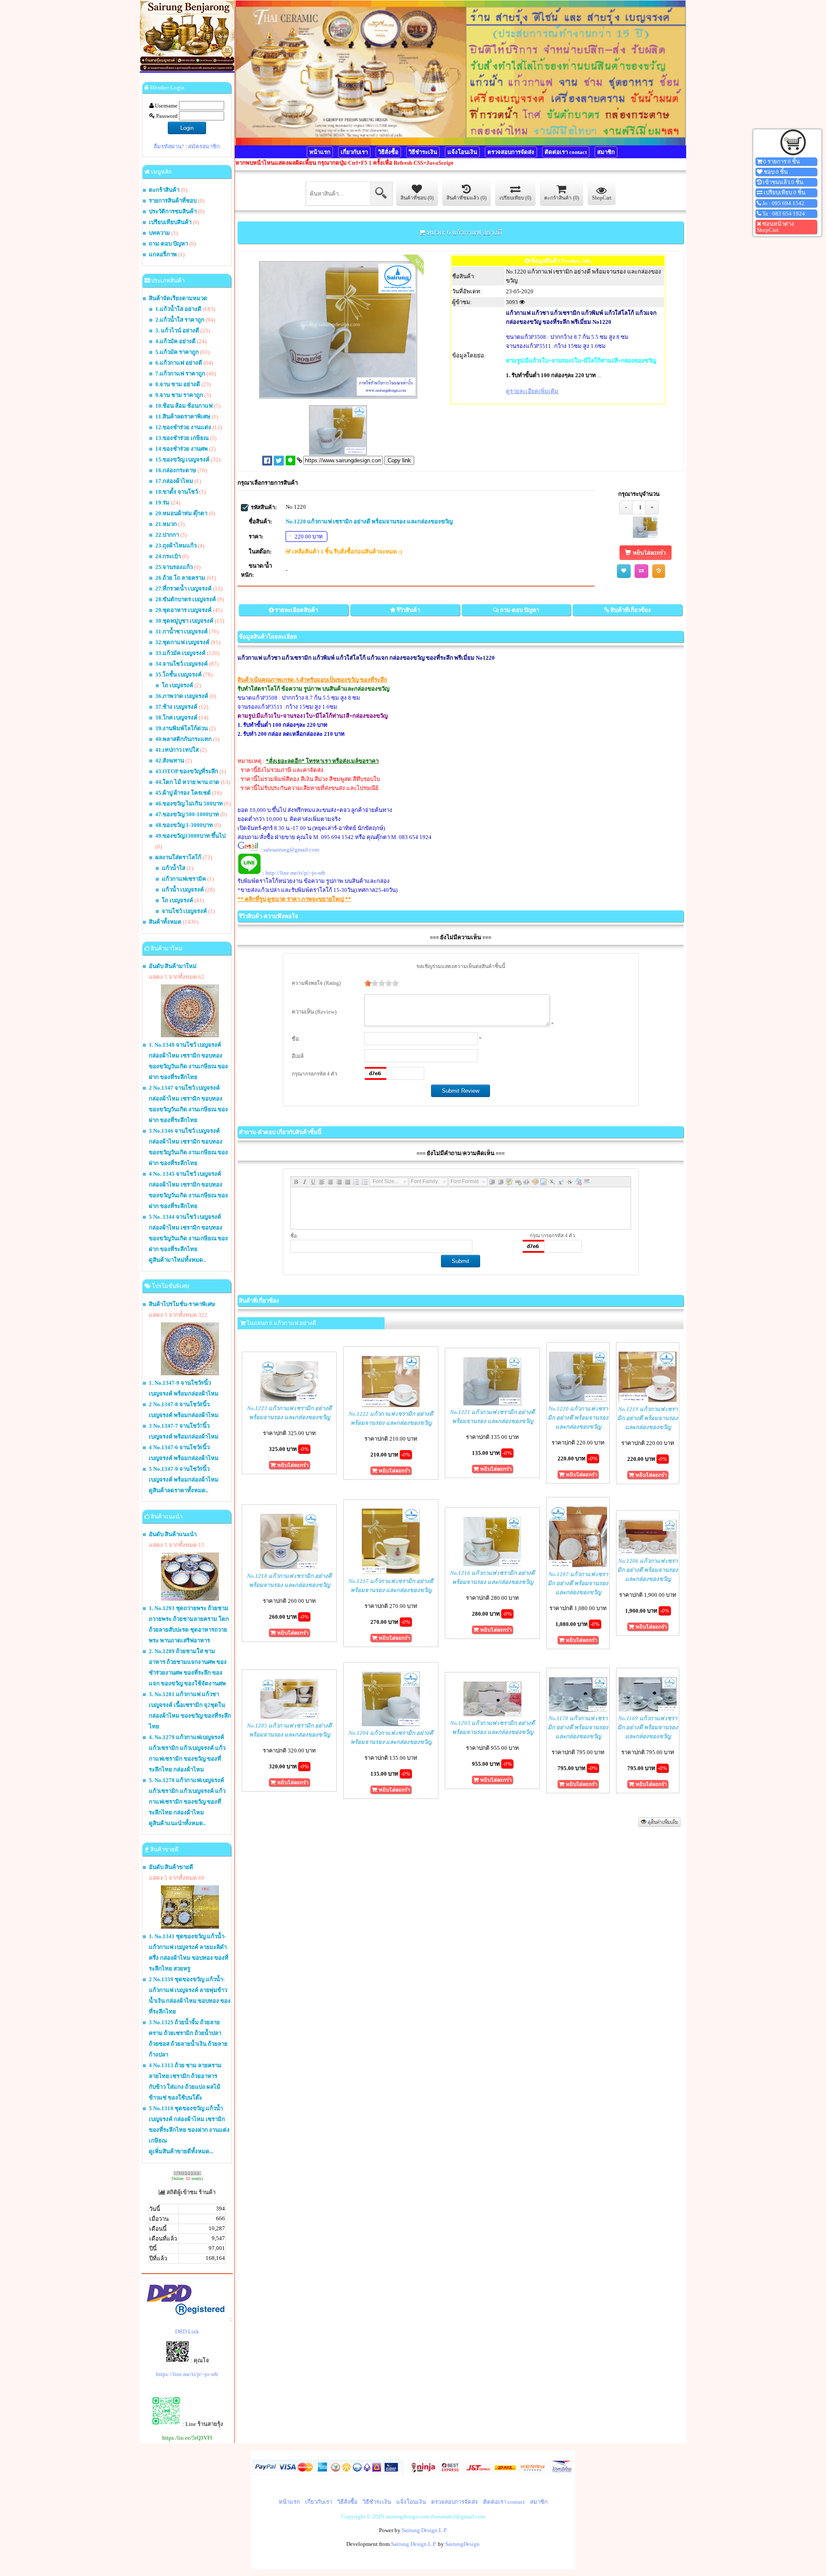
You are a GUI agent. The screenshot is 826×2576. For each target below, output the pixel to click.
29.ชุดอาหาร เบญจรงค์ (183, 610)
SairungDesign (462, 2544)
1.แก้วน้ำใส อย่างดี (178, 309)
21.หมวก (166, 524)
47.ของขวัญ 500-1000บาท (187, 814)
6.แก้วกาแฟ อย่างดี (179, 363)
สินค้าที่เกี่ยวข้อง (631, 610)
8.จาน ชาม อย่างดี (178, 384)
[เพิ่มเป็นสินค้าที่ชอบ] (624, 571)
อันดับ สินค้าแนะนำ (173, 1534)
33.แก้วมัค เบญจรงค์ (180, 653)
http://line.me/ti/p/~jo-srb (295, 873)
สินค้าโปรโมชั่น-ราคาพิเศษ (182, 1304)
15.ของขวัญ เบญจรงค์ (182, 460)
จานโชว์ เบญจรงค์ (184, 911)
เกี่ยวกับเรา (354, 152)
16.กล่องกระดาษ (176, 470)
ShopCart (602, 198)
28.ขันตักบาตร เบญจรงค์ (186, 599)
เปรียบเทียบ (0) (515, 198)
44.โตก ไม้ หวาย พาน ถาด (187, 782)
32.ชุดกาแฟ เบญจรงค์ (182, 642)
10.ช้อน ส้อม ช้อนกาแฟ (184, 406)
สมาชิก (606, 152)
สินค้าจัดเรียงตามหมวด (178, 298)
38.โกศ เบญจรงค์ (176, 718)
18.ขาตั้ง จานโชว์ (177, 492)
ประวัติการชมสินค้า (173, 211)
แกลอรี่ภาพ (163, 254)
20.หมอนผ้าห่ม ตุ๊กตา (181, 513)
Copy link (399, 460)
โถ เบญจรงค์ (177, 685)
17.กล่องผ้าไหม (174, 481)
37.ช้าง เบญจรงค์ (176, 707)
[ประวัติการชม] (659, 571)
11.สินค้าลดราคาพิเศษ (183, 417)
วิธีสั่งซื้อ (388, 152)
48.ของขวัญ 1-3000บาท (184, 825)
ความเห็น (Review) (314, 1012)
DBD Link (187, 2332)
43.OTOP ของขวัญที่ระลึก (187, 771)
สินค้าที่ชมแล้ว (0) (467, 198)
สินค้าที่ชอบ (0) (417, 198)
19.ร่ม (162, 503)
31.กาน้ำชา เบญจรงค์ (182, 632)
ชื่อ (295, 1039)
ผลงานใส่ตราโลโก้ (178, 857)
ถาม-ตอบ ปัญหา (168, 244)
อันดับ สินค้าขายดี (171, 1867)
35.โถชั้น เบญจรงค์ (179, 675)
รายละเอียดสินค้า (296, 610)
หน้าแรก (320, 152)
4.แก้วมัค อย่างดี (176, 341)
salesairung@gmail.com (291, 850)
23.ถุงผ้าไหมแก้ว (176, 546)
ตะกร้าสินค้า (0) (562, 198)
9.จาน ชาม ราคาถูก (179, 395)
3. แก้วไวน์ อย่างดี (177, 330)
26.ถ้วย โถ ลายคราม (180, 578)
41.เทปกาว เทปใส (177, 750)
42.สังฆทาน (170, 761)
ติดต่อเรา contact (566, 152)
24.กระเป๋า (168, 556)
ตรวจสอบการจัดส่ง (511, 152)
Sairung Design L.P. (425, 2530)
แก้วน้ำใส (174, 868)
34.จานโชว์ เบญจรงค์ (182, 664)
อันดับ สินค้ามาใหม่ (173, 966)
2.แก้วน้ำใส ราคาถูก (180, 320)
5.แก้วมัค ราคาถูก (177, 352)
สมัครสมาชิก (204, 146)
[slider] (382, 983)
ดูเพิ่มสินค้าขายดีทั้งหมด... (181, 2151)
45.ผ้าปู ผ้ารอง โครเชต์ (183, 793)
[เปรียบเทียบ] (641, 571)
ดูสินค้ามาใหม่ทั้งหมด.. (177, 1260)
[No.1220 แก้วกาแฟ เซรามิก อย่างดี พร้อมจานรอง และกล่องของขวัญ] (645, 536)
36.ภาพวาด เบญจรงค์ (182, 696)
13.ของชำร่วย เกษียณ (182, 438)
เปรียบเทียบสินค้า (170, 222)
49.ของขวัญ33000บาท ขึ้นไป (190, 836)
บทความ (160, 233)
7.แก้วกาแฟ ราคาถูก (180, 373)
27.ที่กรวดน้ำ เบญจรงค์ (183, 589)
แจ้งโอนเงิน (462, 152)
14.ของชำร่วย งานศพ (182, 449)
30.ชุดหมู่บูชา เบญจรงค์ (184, 621)
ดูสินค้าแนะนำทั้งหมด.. (177, 1823)
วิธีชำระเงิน (423, 152)
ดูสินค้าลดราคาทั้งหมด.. (179, 1490)
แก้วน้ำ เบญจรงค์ (183, 890)
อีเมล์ (298, 1056)
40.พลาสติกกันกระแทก (183, 739)
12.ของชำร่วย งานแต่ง (183, 427)
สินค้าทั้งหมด (165, 922)
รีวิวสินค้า (408, 610)
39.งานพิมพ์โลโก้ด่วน (182, 728)
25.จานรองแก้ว (174, 567)
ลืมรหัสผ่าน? (169, 146)
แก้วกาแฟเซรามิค (184, 879)
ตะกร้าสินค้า (164, 190)
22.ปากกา (167, 535)
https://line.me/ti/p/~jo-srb (187, 2374)
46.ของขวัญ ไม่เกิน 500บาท (189, 804)
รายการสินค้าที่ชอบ (173, 201)
